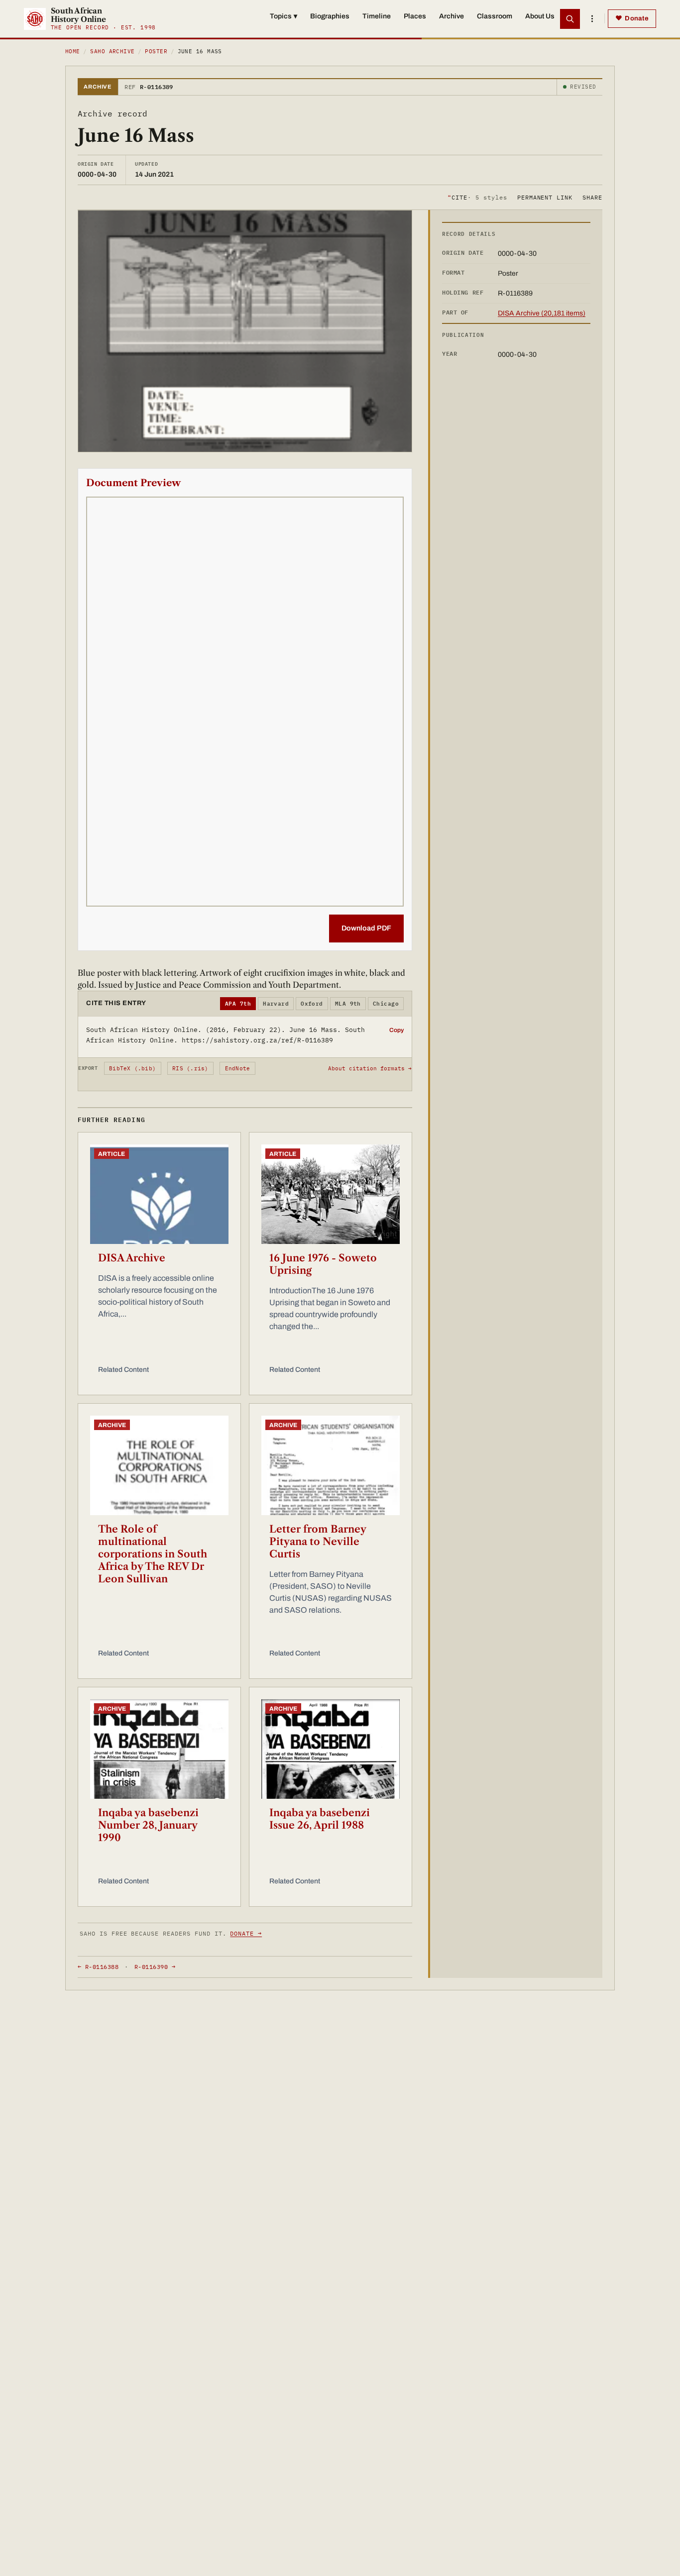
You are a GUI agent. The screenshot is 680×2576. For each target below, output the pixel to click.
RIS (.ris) (190, 1068)
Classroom (495, 16)
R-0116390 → (155, 1967)
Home (73, 51)
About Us (540, 16)
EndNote (238, 1068)
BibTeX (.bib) (132, 1068)
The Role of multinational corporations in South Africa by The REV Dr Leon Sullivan (153, 1554)
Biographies (330, 16)
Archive (452, 16)
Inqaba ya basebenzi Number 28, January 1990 (148, 1825)
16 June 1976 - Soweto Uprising (323, 1264)
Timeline (377, 16)
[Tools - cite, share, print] (592, 19)
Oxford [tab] (312, 1004)
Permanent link (545, 197)
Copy (397, 1030)
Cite (477, 197)
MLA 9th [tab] (348, 1004)
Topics (283, 16)
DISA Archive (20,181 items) (542, 313)
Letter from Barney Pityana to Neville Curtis (318, 1542)
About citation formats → (370, 1068)
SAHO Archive (112, 51)
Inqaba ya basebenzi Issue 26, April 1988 (320, 1819)
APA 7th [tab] (238, 1004)
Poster (156, 51)
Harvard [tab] (276, 1004)
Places (415, 16)
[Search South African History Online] (570, 19)
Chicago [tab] (386, 1004)
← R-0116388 (98, 1967)
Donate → (246, 1933)
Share (592, 197)
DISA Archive (132, 1258)
